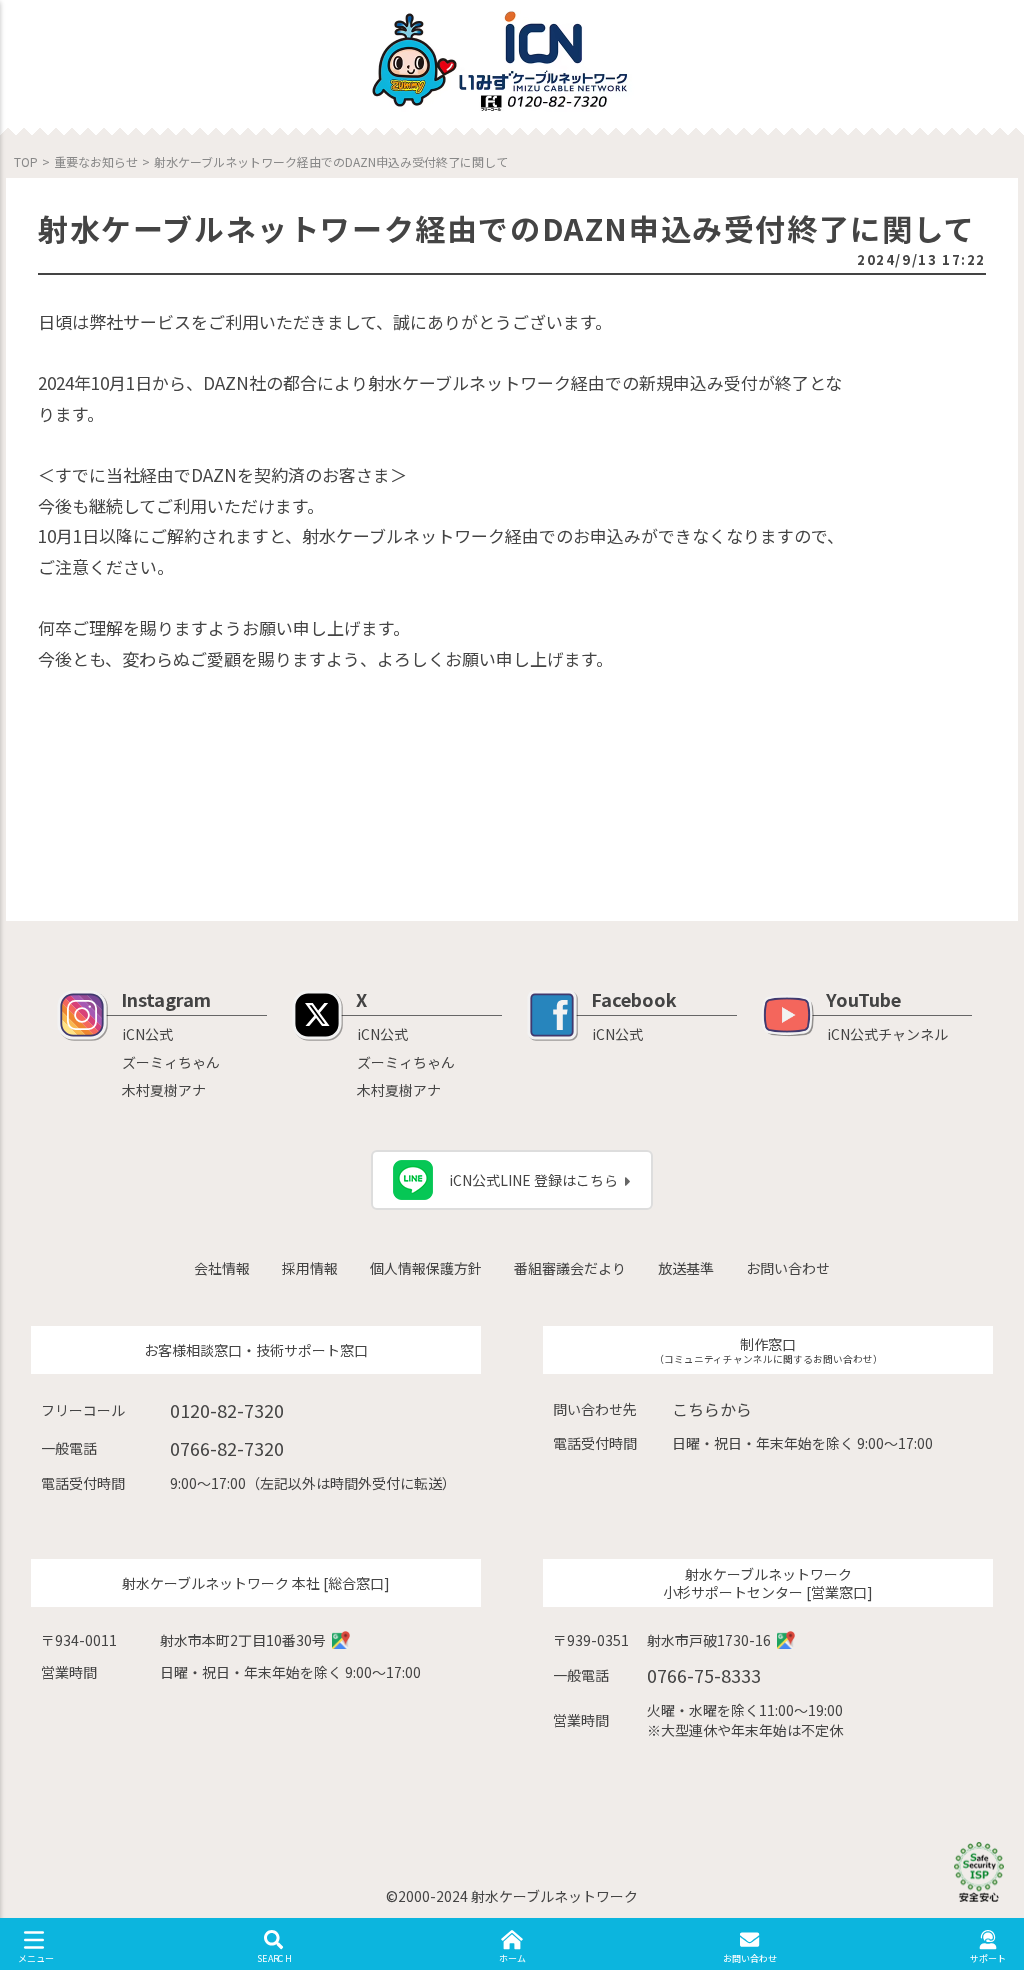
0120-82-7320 (227, 1410)
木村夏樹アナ (164, 1090)
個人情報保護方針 (426, 1268)
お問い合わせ (788, 1268)
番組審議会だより (570, 1268)
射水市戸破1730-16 (709, 1640)
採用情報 (310, 1268)
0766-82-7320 (227, 1448)
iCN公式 (147, 1034)
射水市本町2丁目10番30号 (243, 1640)
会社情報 (222, 1268)
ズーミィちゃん (171, 1062)
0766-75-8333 (704, 1675)
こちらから (712, 1409)
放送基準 (686, 1268)
